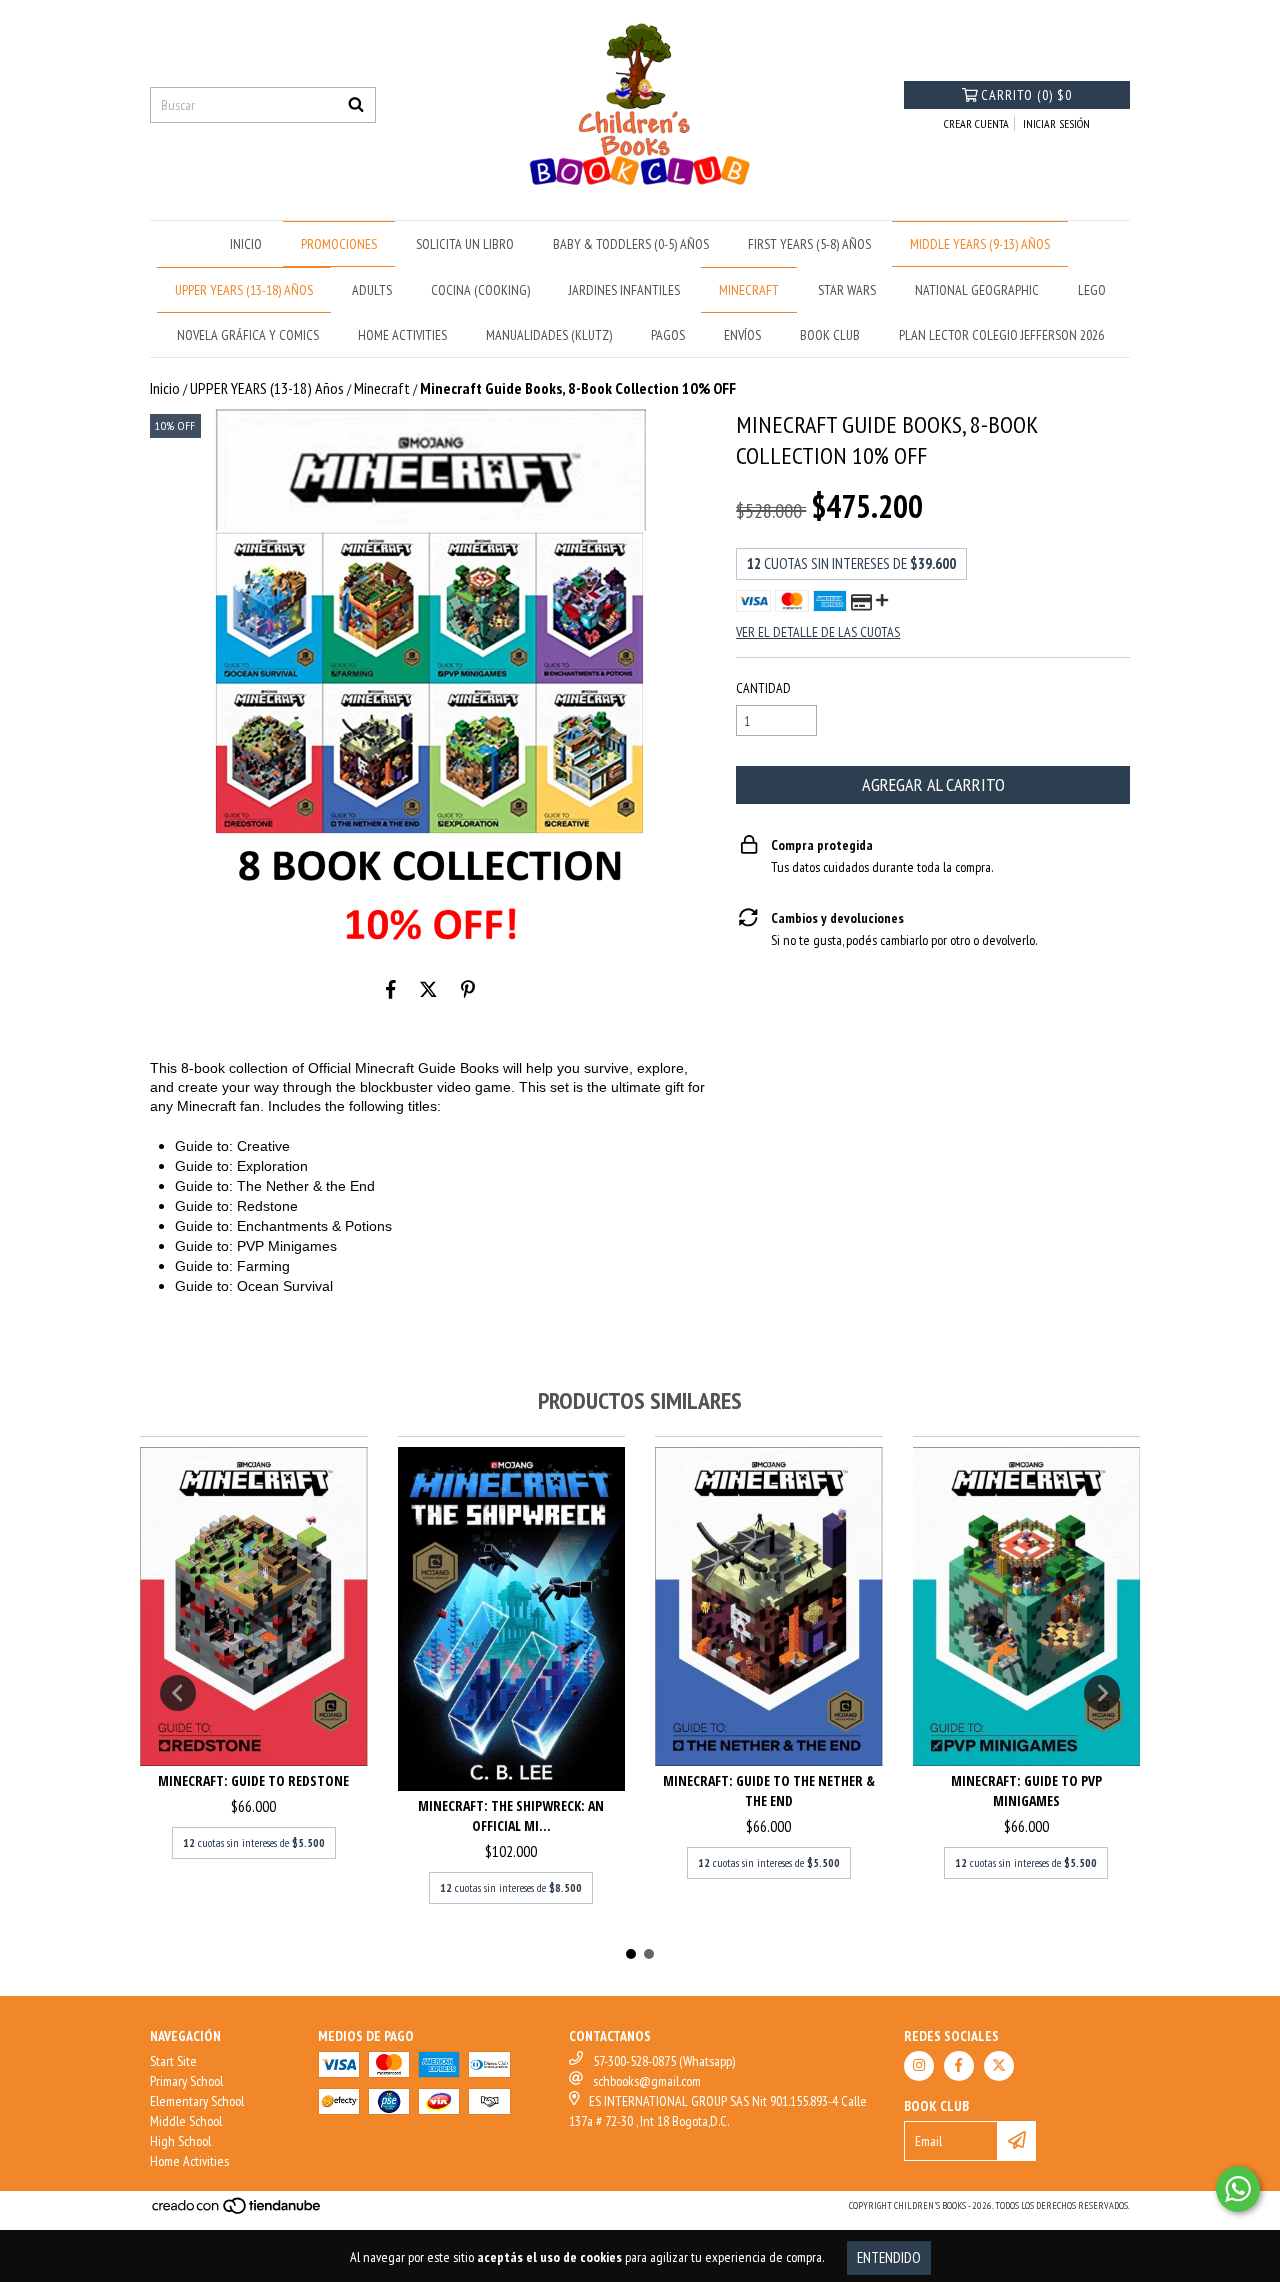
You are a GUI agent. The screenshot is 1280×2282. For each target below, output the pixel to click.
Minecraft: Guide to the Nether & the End (769, 1790)
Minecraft (382, 388)
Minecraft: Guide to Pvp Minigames (1026, 1790)
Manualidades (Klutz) (549, 335)
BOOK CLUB (830, 335)
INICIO (246, 244)
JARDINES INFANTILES (624, 290)
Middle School (186, 2121)
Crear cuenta (976, 123)
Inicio (165, 388)
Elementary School (197, 2101)
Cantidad (763, 688)
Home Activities (189, 2161)
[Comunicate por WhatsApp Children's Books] (1238, 2189)
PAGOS (668, 335)
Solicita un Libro (465, 244)
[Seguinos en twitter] (999, 2066)
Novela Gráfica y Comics (248, 335)
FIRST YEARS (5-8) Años (809, 244)
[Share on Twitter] (428, 989)
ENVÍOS (742, 335)
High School (180, 2141)
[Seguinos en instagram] (919, 2066)
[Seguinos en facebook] (959, 2066)
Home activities (402, 335)
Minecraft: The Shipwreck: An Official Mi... (511, 1815)
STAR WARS (847, 290)
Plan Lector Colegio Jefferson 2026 (1001, 335)
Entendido (889, 2257)
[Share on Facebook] (391, 989)
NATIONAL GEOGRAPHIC (977, 290)
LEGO (1092, 290)
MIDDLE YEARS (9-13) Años (980, 244)
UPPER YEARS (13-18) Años (244, 290)
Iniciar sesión (1056, 123)
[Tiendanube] (237, 2211)
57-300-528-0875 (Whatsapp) (664, 2061)
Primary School (186, 2081)
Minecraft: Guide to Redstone (253, 1780)
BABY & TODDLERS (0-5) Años (631, 244)
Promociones (339, 244)
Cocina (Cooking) (480, 290)
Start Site (173, 2061)
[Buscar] (356, 105)
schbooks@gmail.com (647, 2081)
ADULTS (372, 290)
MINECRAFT (749, 290)
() (1026, 95)
